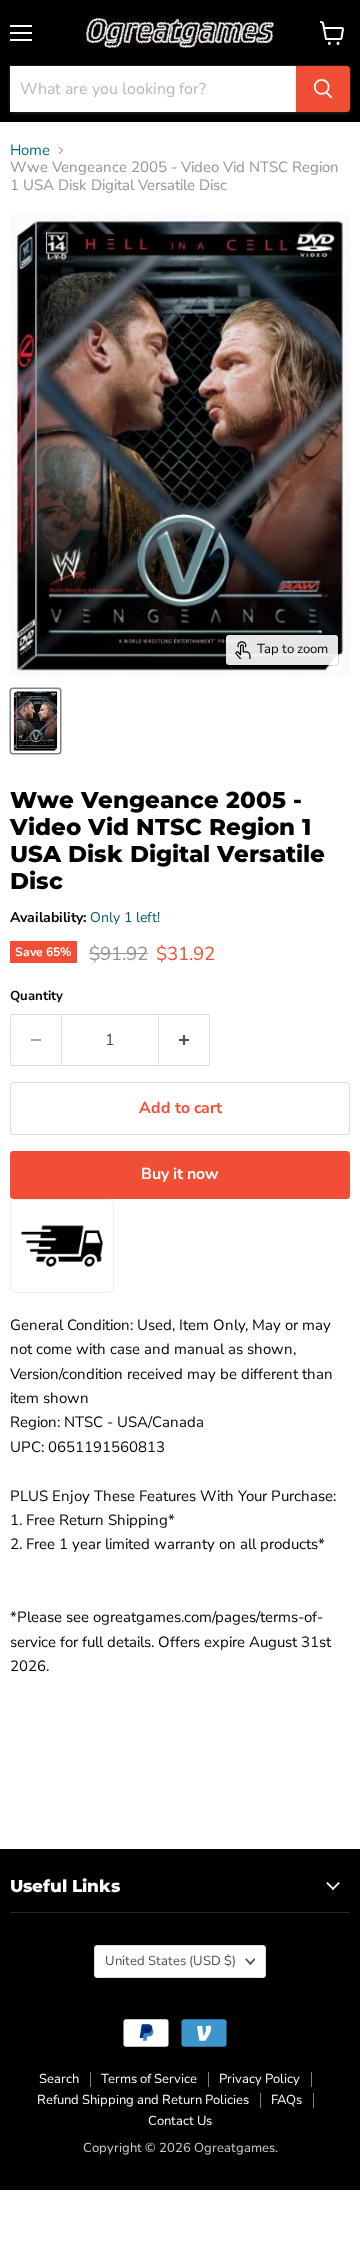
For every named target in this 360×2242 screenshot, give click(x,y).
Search (59, 2079)
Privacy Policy (259, 2079)
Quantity (36, 996)
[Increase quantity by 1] (184, 1040)
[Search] (323, 89)
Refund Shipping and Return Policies (143, 2100)
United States (170, 1961)
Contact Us (180, 2121)
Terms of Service (149, 2079)
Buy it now (180, 1174)
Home (30, 150)
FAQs (286, 2100)
